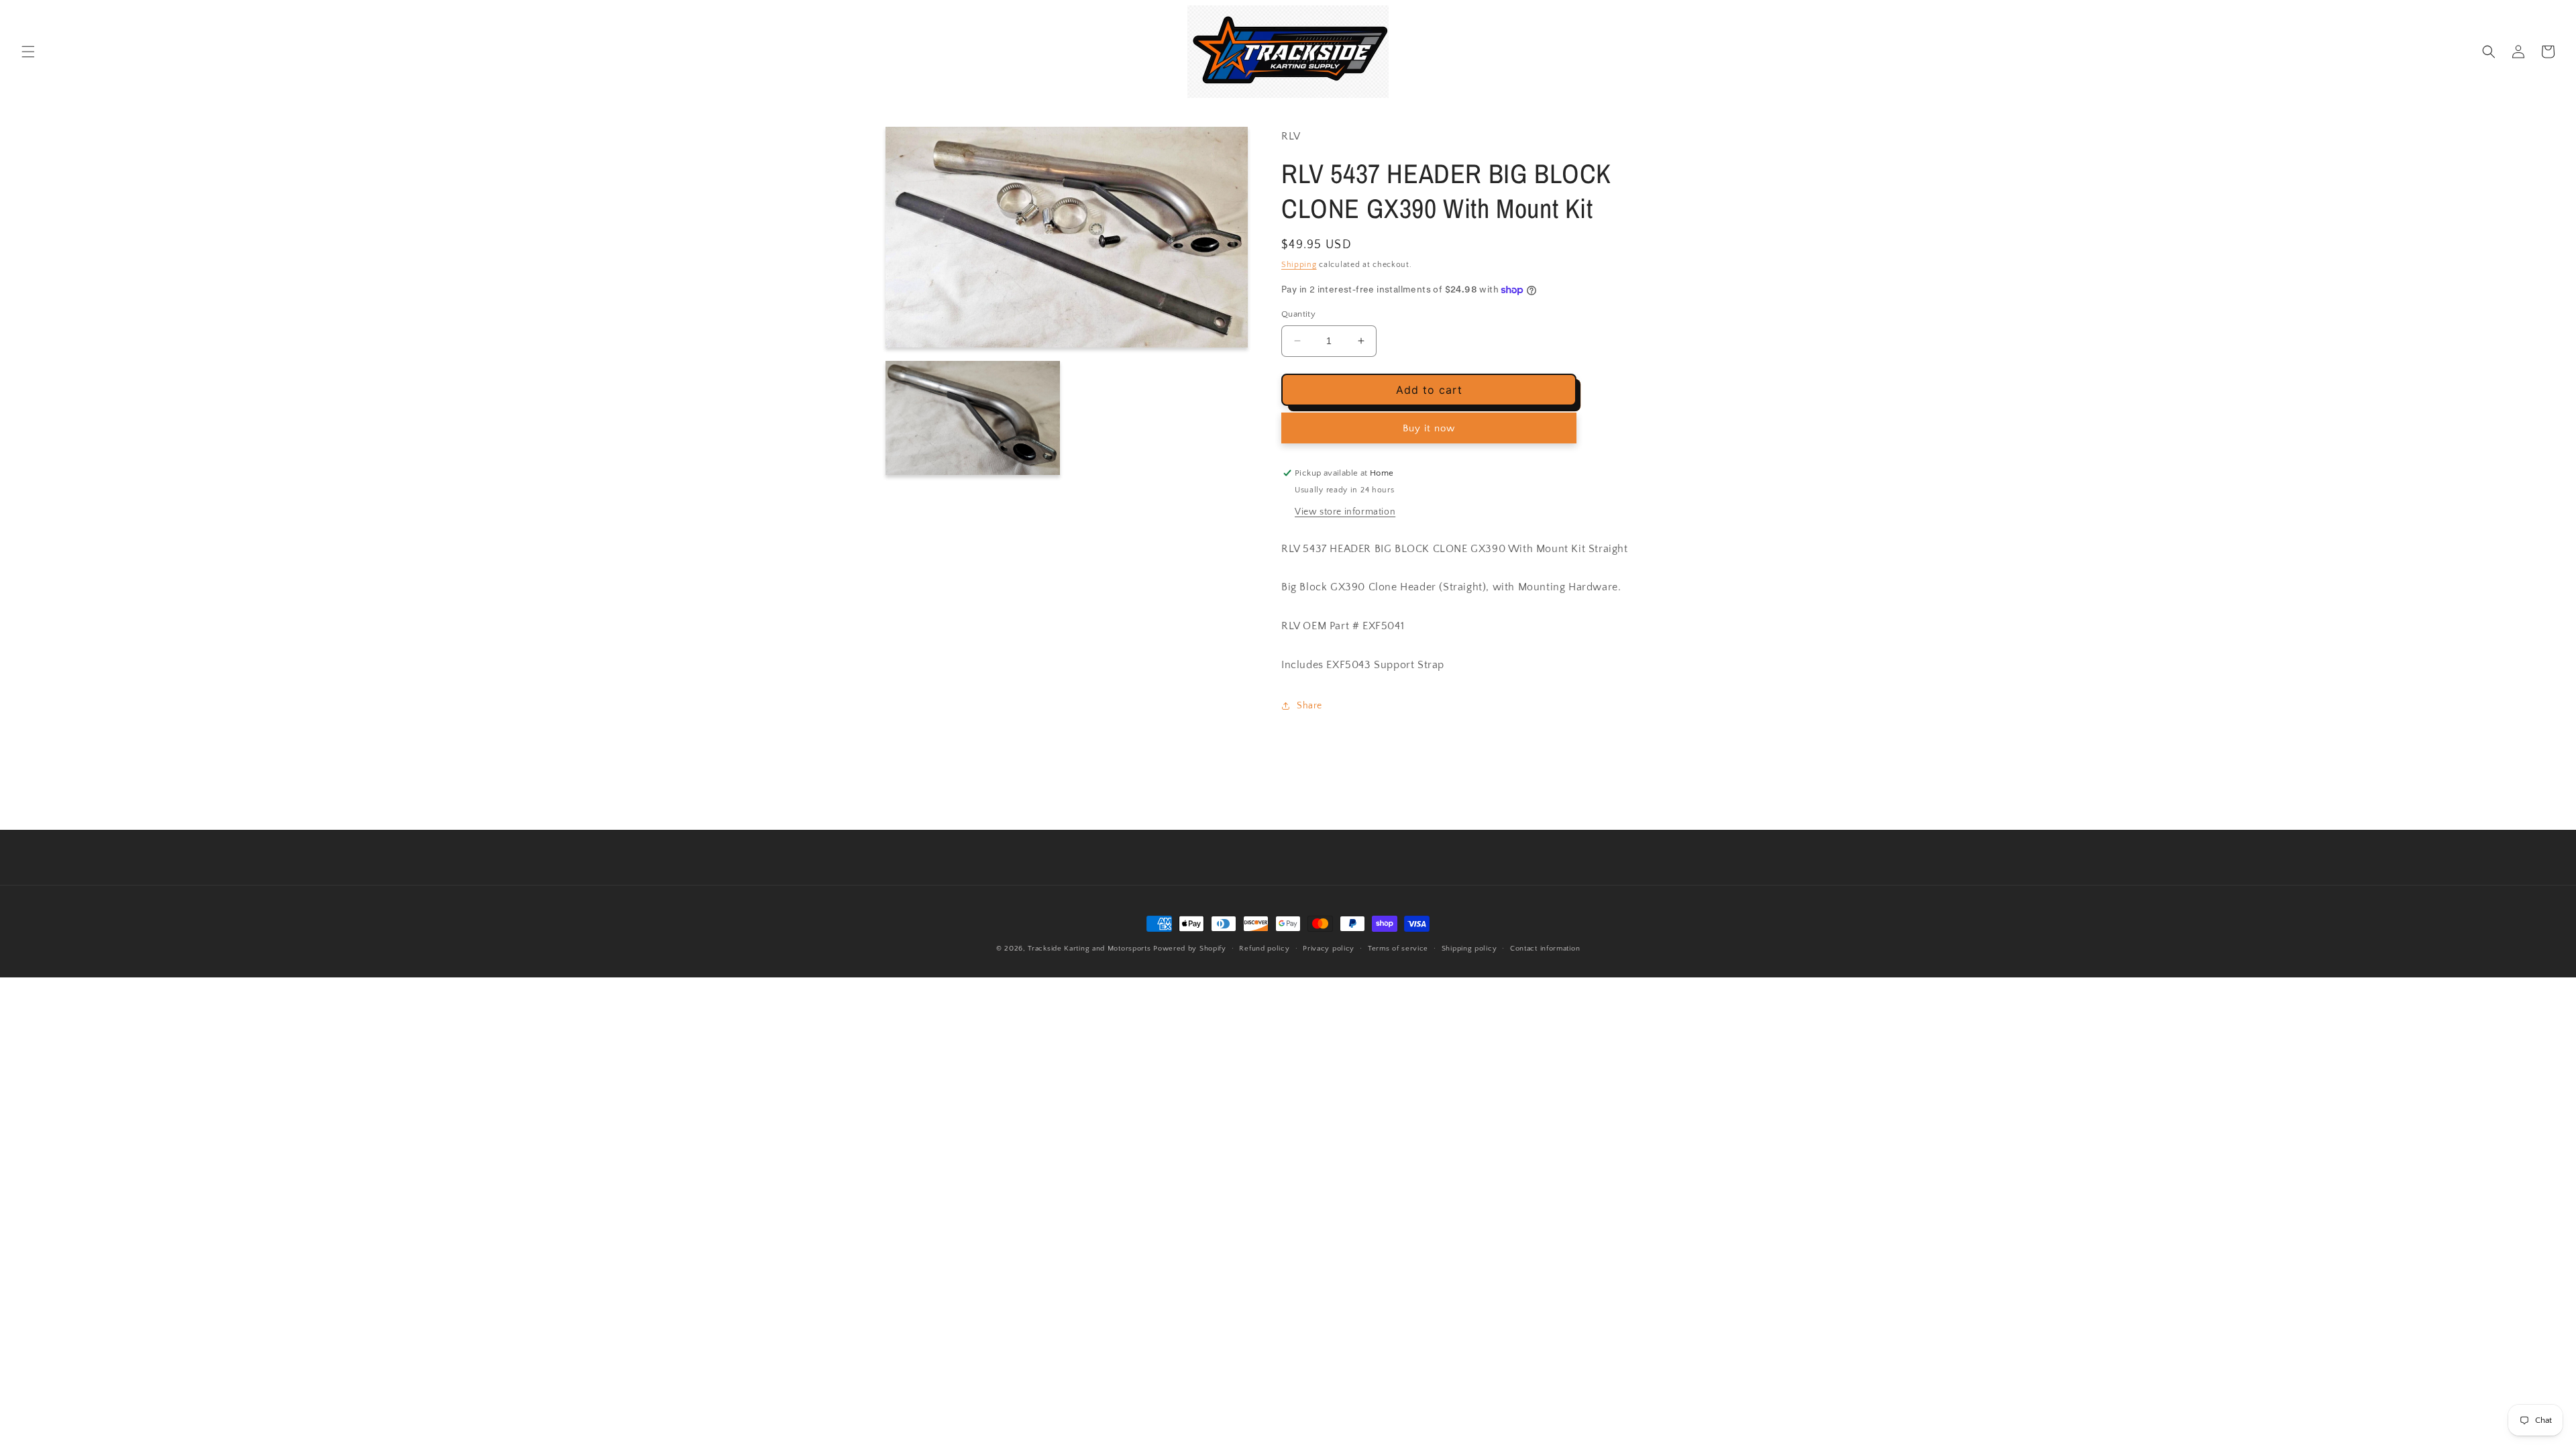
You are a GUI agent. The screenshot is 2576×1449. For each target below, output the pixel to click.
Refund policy (1264, 949)
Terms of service (1398, 949)
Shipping (1299, 265)
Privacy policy (1329, 949)
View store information (1345, 512)
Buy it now (1429, 428)
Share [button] (1309, 706)
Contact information (1545, 949)
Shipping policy (1469, 949)
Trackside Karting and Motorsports (1089, 949)
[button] (28, 52)
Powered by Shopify (1190, 949)
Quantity (1298, 314)
